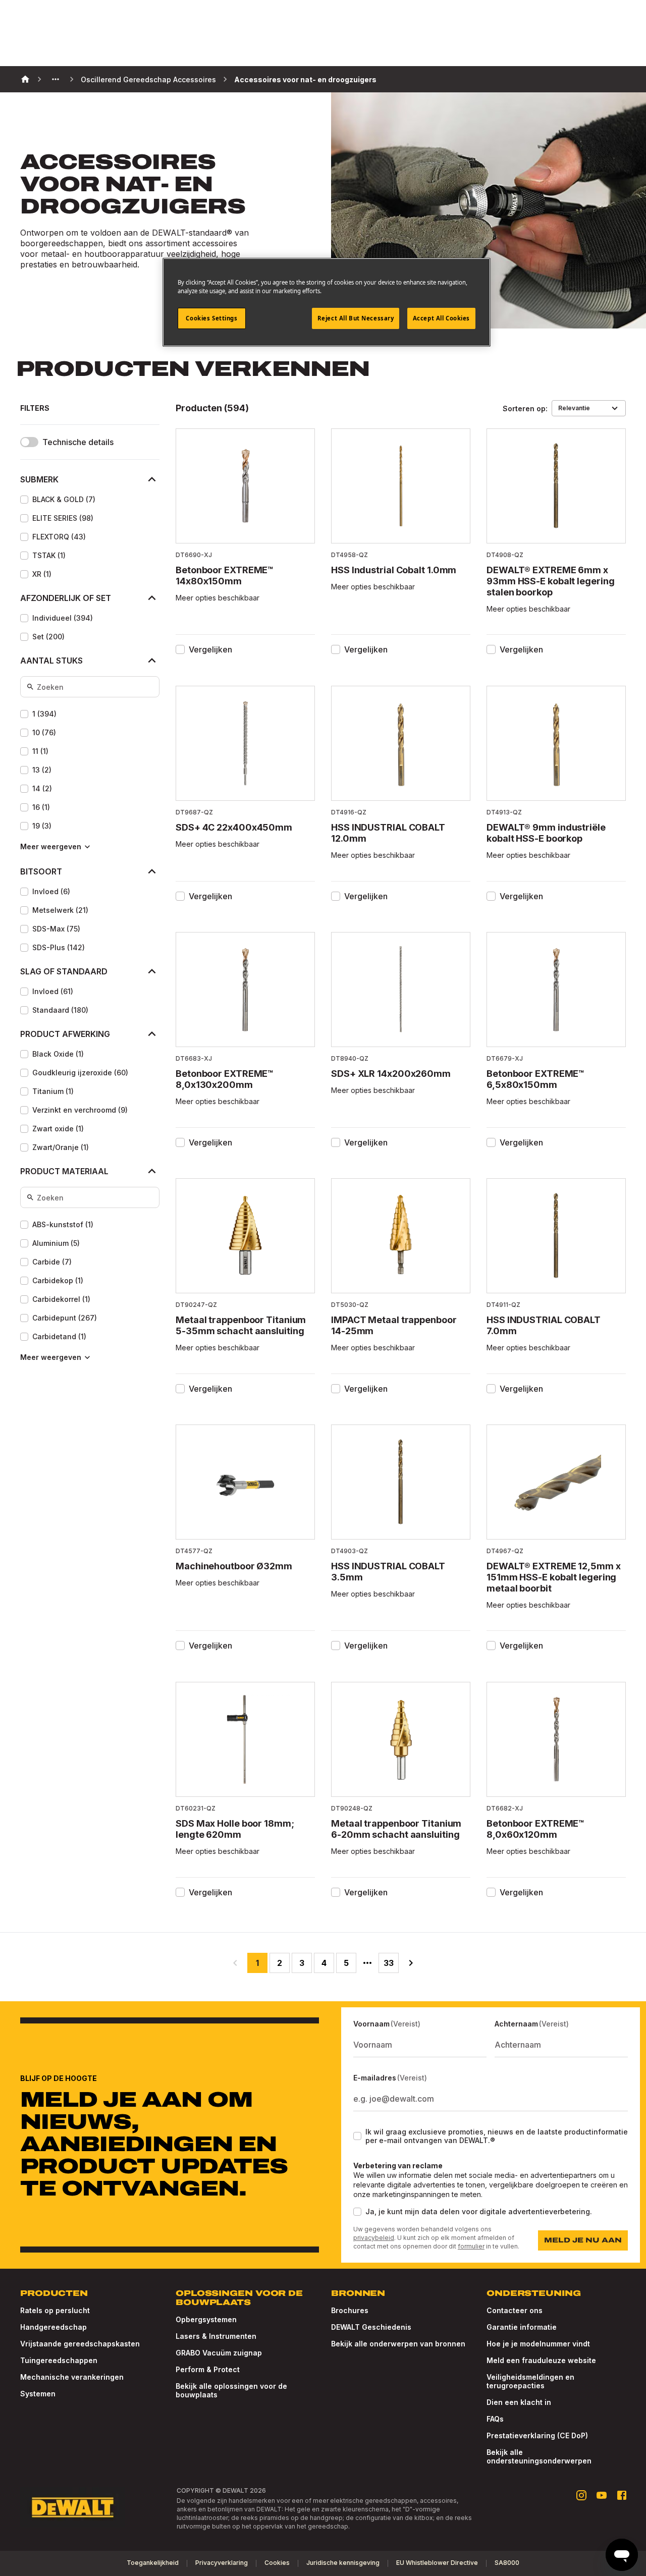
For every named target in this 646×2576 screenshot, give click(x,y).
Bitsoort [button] (41, 871)
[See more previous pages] (56, 79)
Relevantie (574, 408)
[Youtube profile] (602, 2495)
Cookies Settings (211, 318)
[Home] (25, 79)
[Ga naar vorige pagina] (235, 1963)
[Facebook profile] (622, 2495)
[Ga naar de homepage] (73, 2507)
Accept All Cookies (441, 318)
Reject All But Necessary (356, 318)
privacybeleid (374, 2238)
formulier (471, 2246)
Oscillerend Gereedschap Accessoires (148, 79)
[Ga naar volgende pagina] (411, 1963)
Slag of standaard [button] (64, 971)
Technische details (78, 442)
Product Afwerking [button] (65, 1034)
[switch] (29, 442)
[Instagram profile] (581, 2495)
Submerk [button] (39, 479)
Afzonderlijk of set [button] (66, 598)
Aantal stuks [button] (51, 661)
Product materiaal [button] (64, 1171)
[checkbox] (24, 500)
